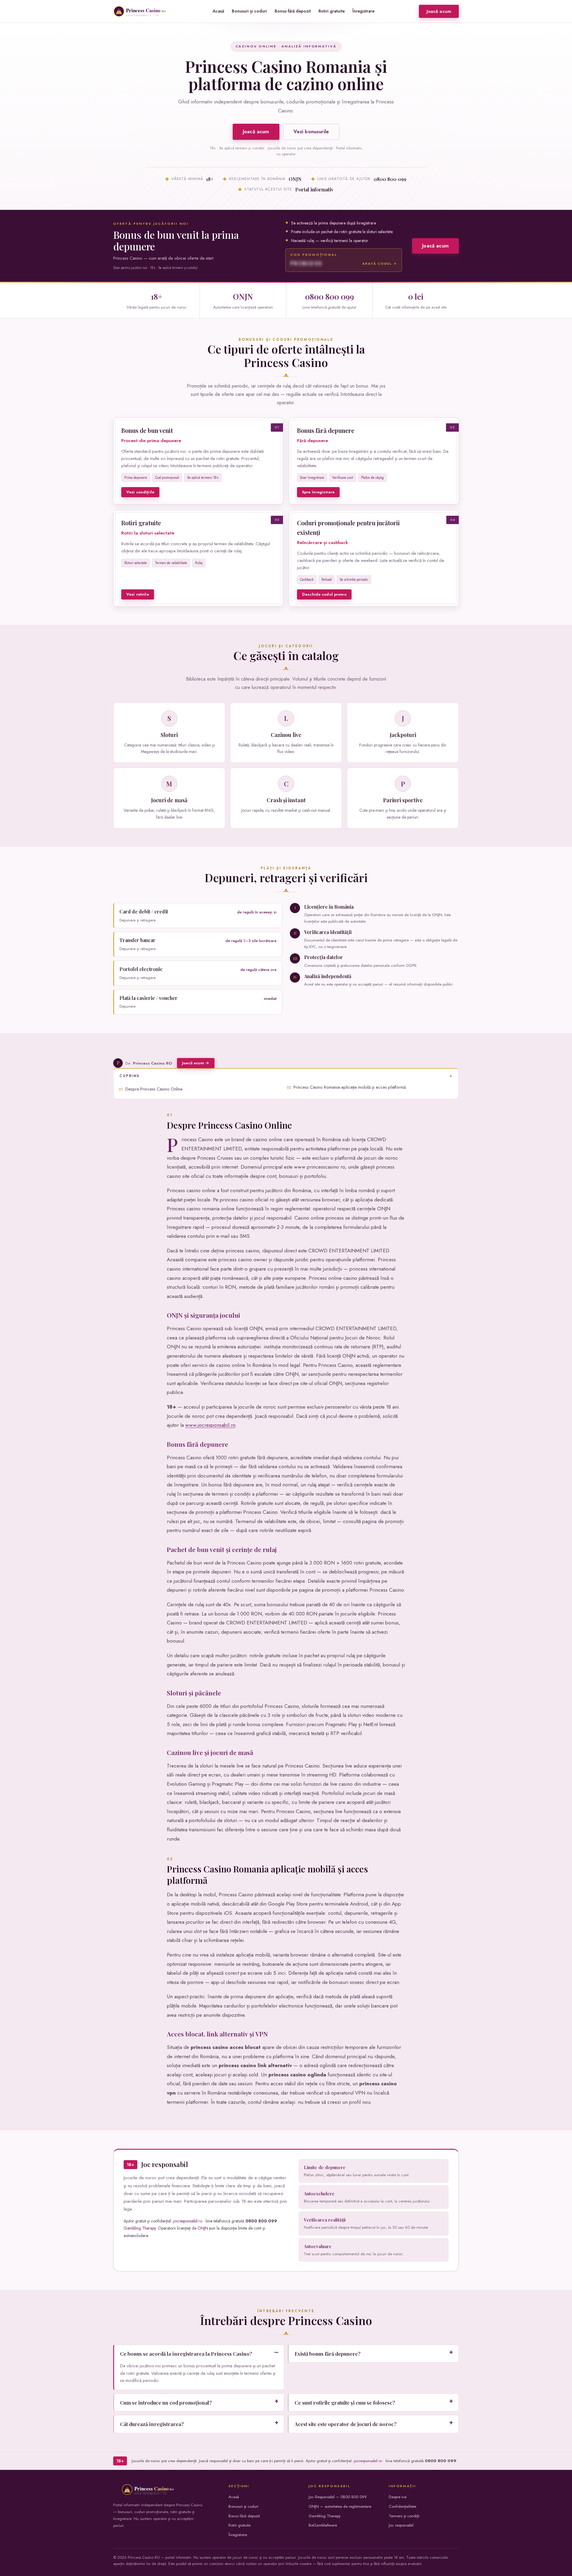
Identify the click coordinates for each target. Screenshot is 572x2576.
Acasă (218, 11)
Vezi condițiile (140, 492)
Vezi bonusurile (311, 131)
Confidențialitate (402, 2506)
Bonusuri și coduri (249, 11)
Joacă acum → (196, 1063)
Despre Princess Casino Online (154, 1089)
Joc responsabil (401, 2525)
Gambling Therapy (140, 2228)
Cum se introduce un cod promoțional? (166, 2402)
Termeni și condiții (404, 2516)
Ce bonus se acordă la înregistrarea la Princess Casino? (186, 2354)
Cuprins (130, 1076)
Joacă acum (439, 11)
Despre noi (398, 2497)
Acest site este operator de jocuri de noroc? (346, 2424)
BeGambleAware (323, 2525)
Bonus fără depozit (293, 11)
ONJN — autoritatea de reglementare (340, 2506)
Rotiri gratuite (332, 11)
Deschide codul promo (324, 594)
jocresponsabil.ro (188, 2221)
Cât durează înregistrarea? (152, 2424)
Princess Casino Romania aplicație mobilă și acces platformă (350, 1087)
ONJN (203, 2228)
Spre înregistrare (318, 492)
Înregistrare (363, 11)
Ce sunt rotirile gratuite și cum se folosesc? (345, 2402)
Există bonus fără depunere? (328, 2354)
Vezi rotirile (138, 594)
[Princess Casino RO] (141, 11)
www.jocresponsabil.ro (210, 1425)
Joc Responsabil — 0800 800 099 (338, 2497)
